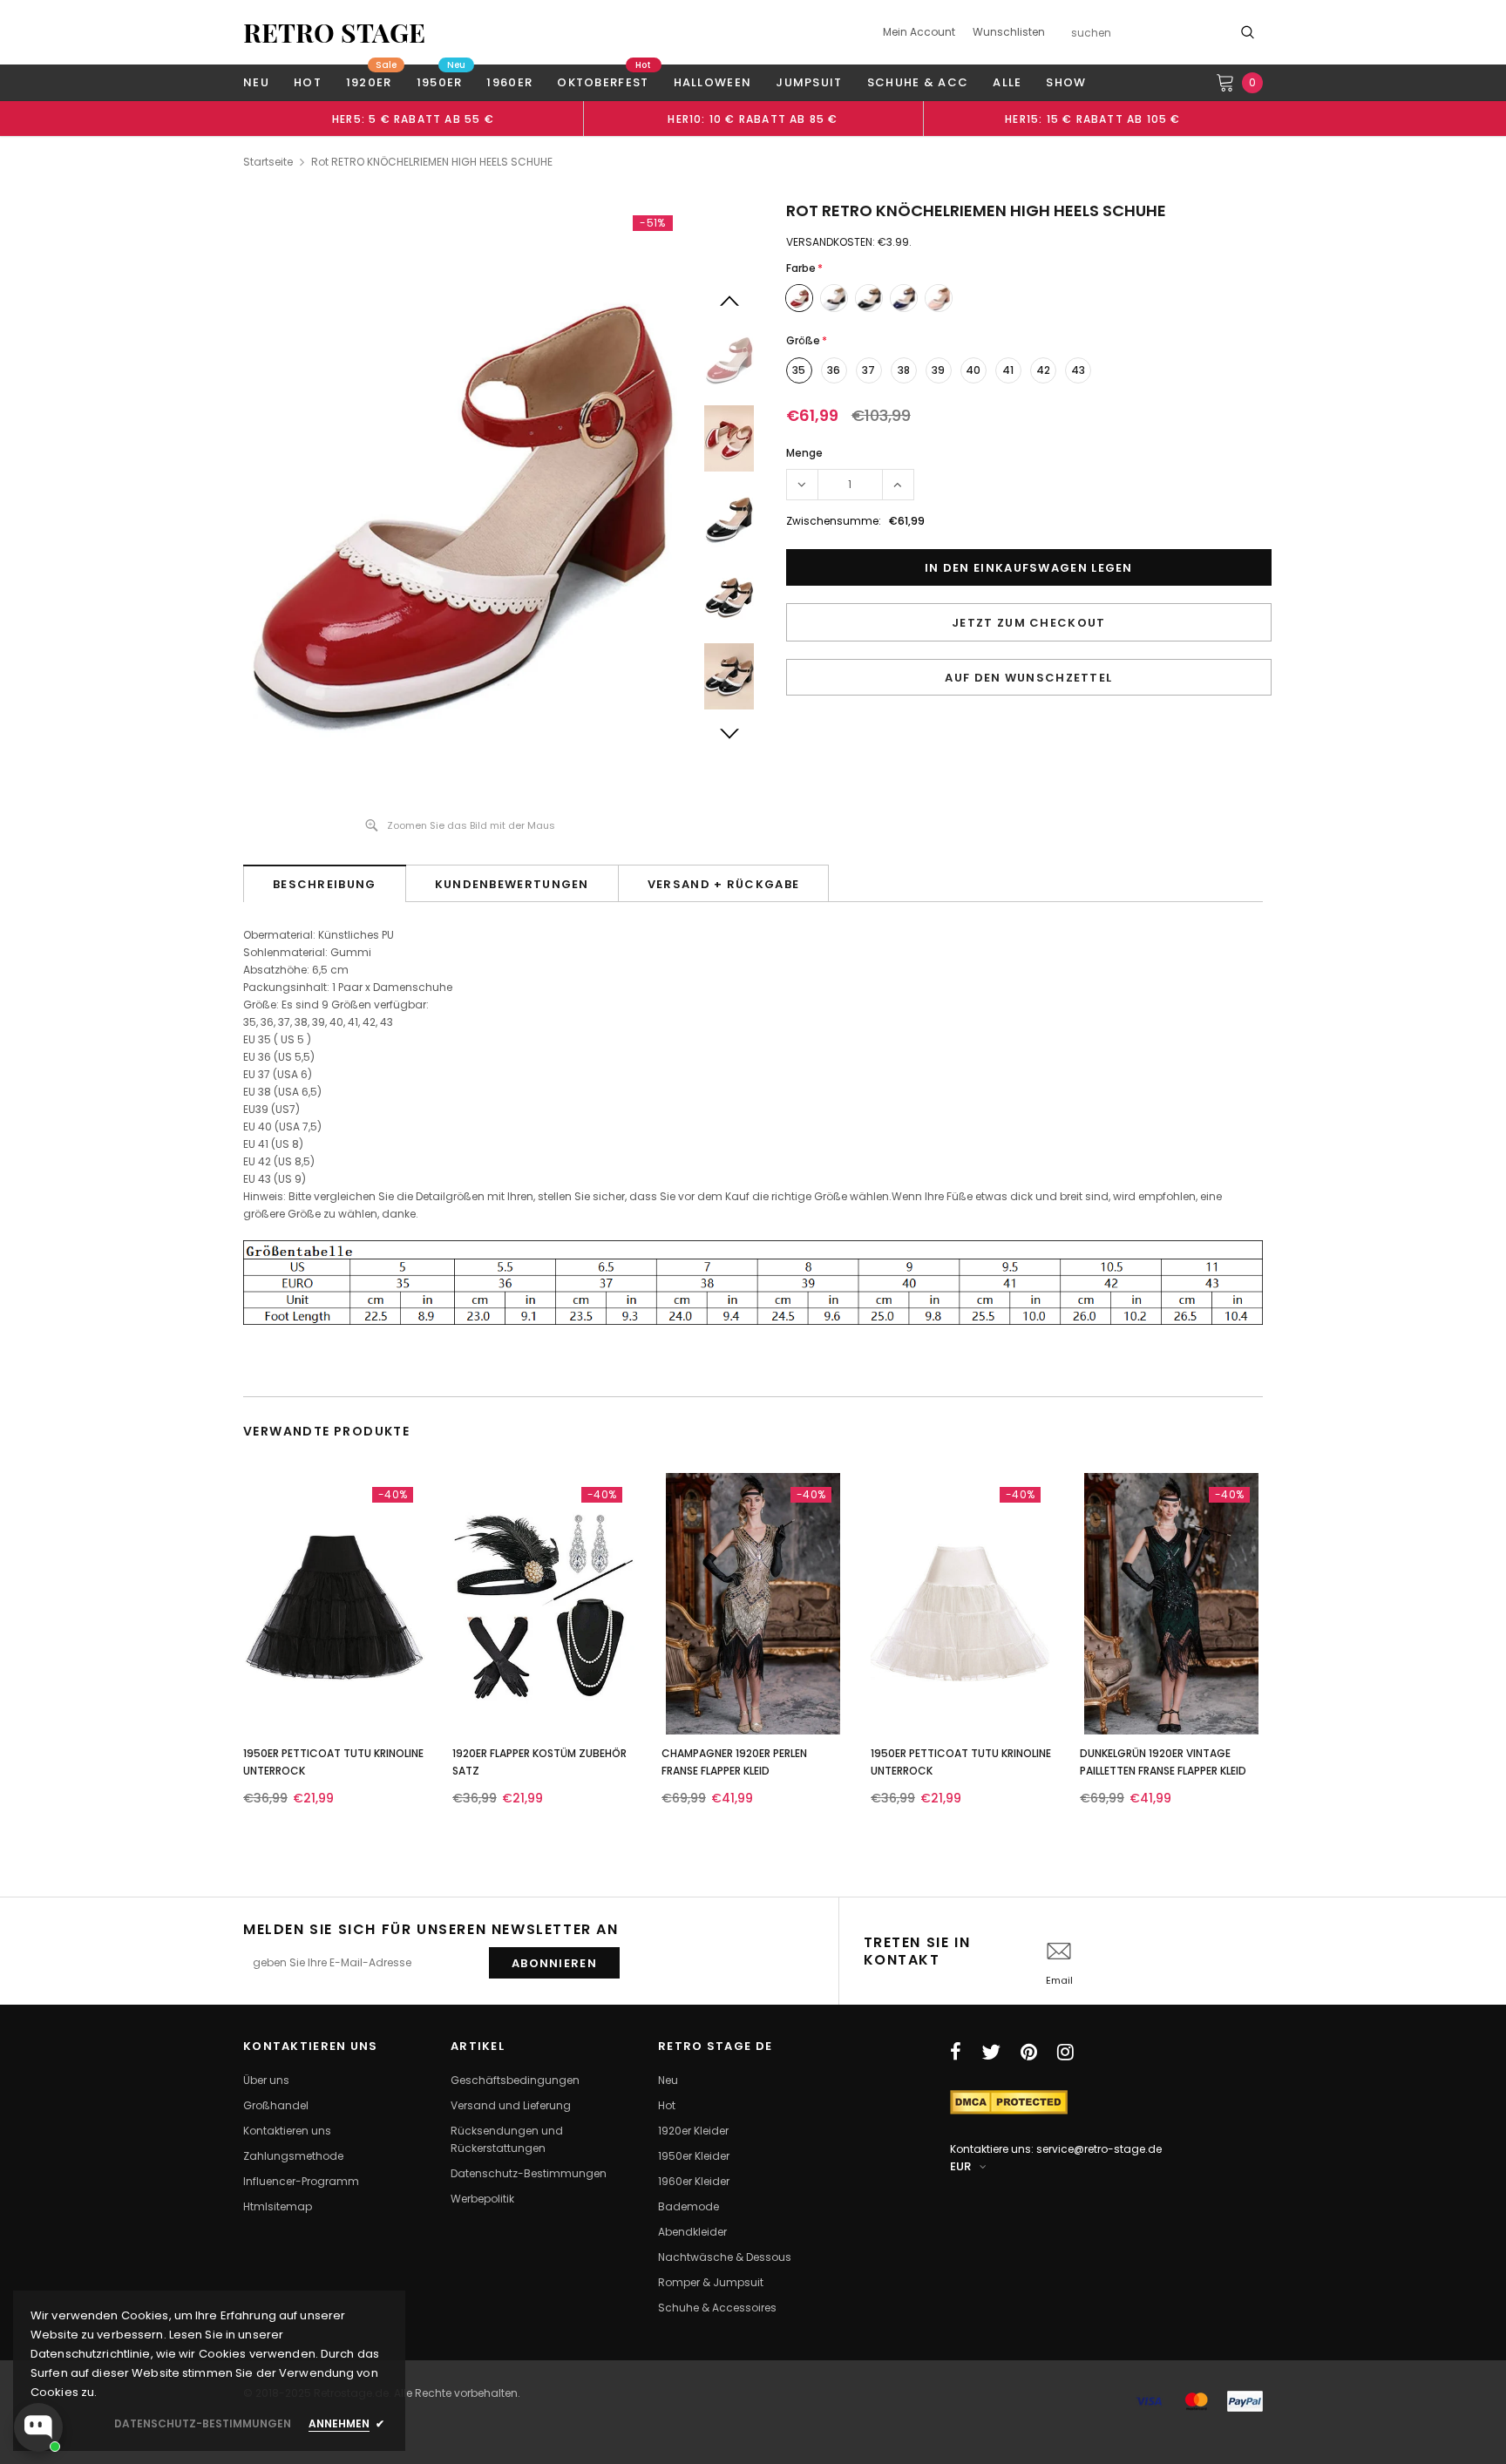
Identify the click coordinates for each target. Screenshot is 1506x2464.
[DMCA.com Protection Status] (1009, 2101)
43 (1078, 370)
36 (834, 370)
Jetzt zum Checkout (1028, 623)
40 (973, 370)
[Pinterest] (1029, 2052)
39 (938, 370)
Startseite (268, 162)
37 (868, 370)
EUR (960, 2166)
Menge (804, 453)
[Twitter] (991, 2052)
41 (1008, 370)
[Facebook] (956, 2052)
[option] (413, 119)
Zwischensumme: (834, 521)
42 (1043, 370)
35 (799, 370)
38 (904, 370)
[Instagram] (1065, 2052)
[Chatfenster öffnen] (38, 2427)
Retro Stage (334, 32)
